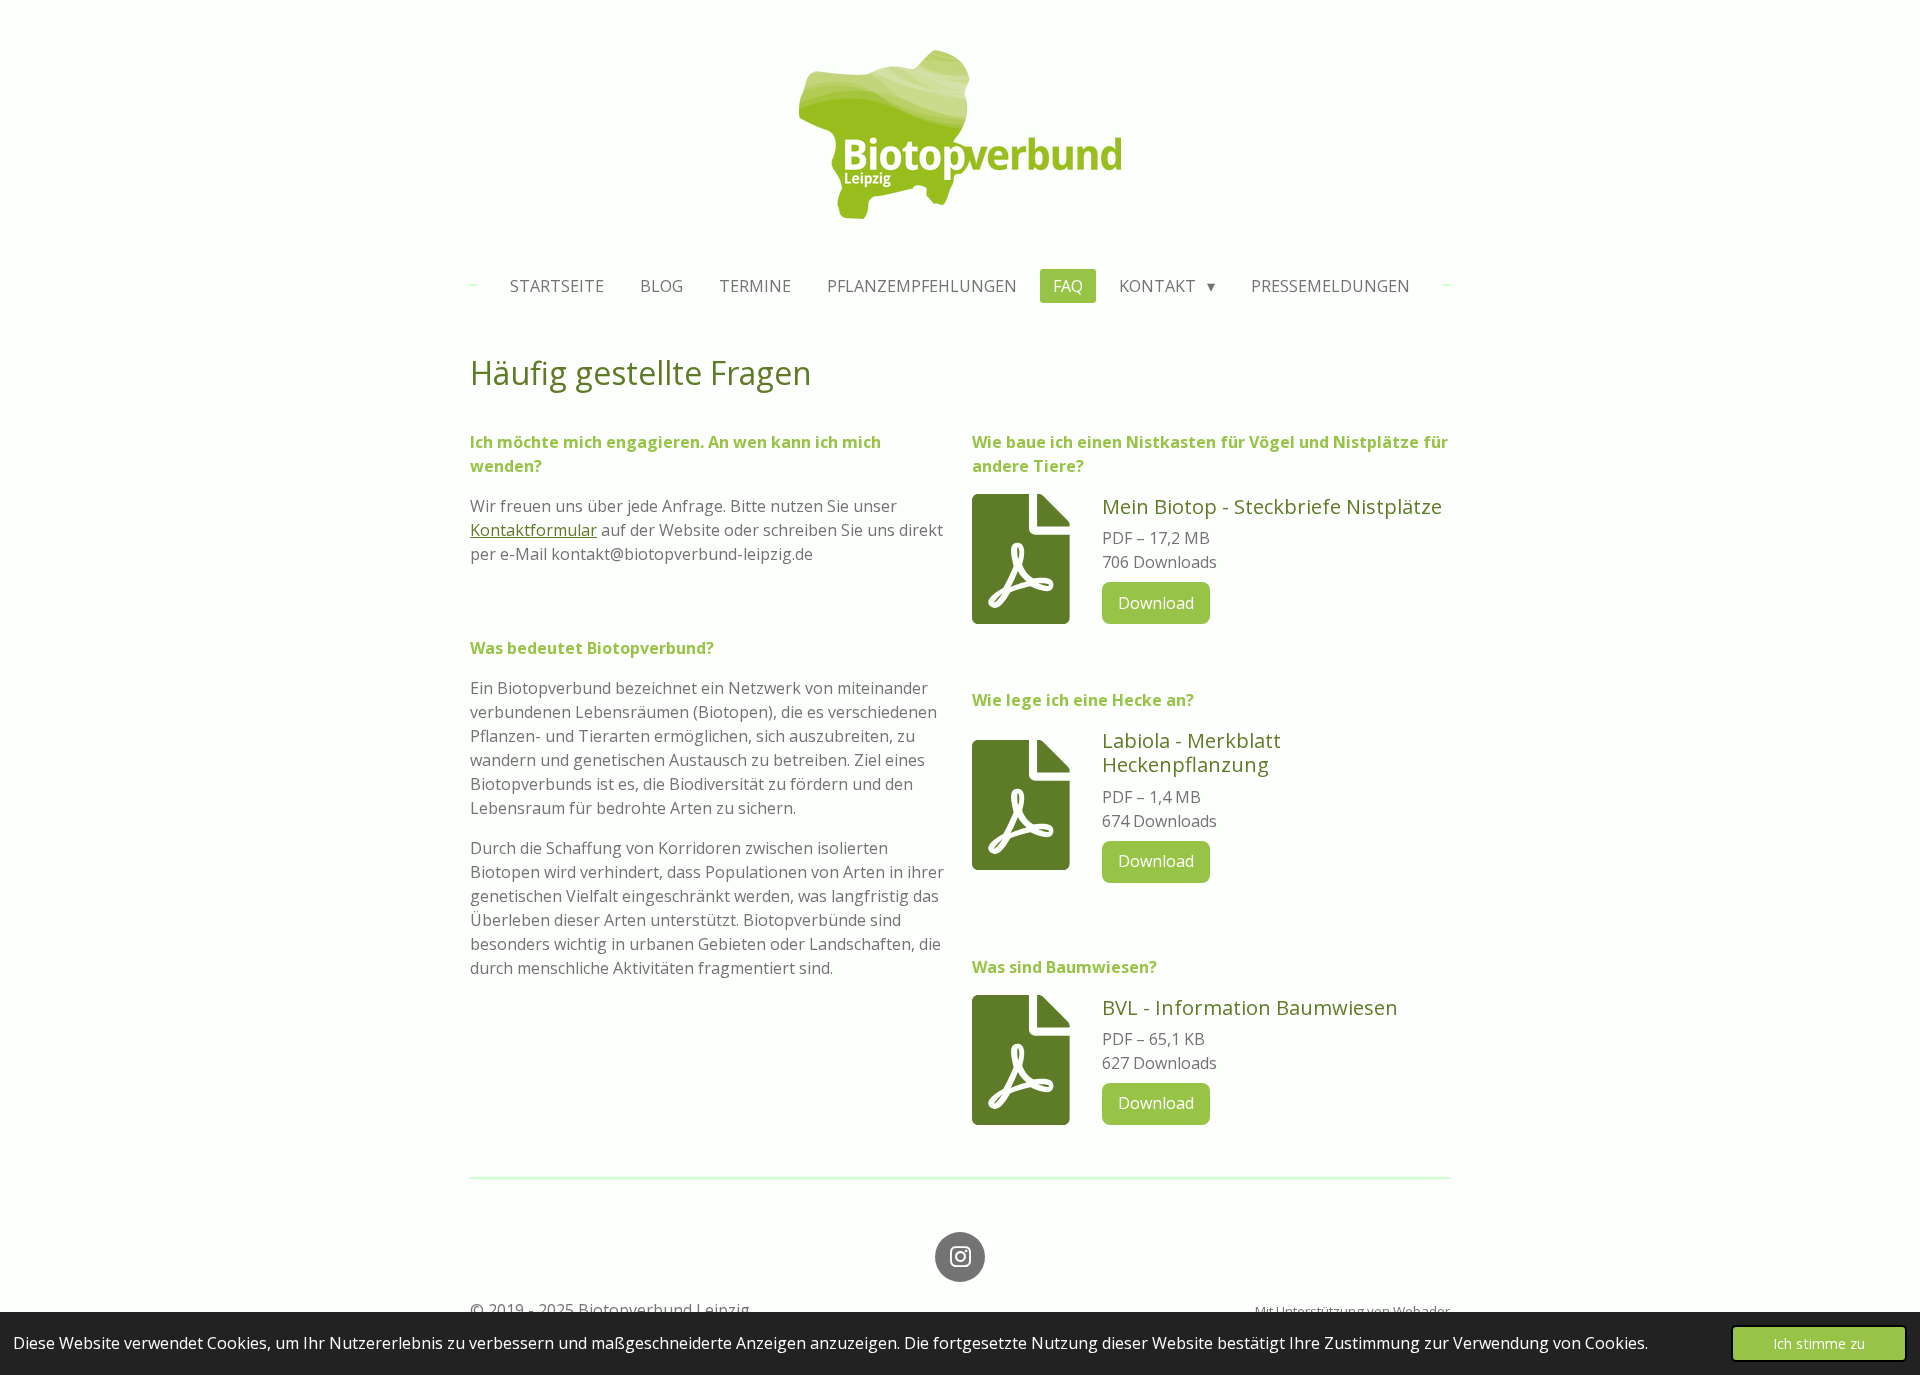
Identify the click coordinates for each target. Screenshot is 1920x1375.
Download (1156, 603)
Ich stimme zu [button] (1819, 1343)
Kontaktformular (533, 530)
